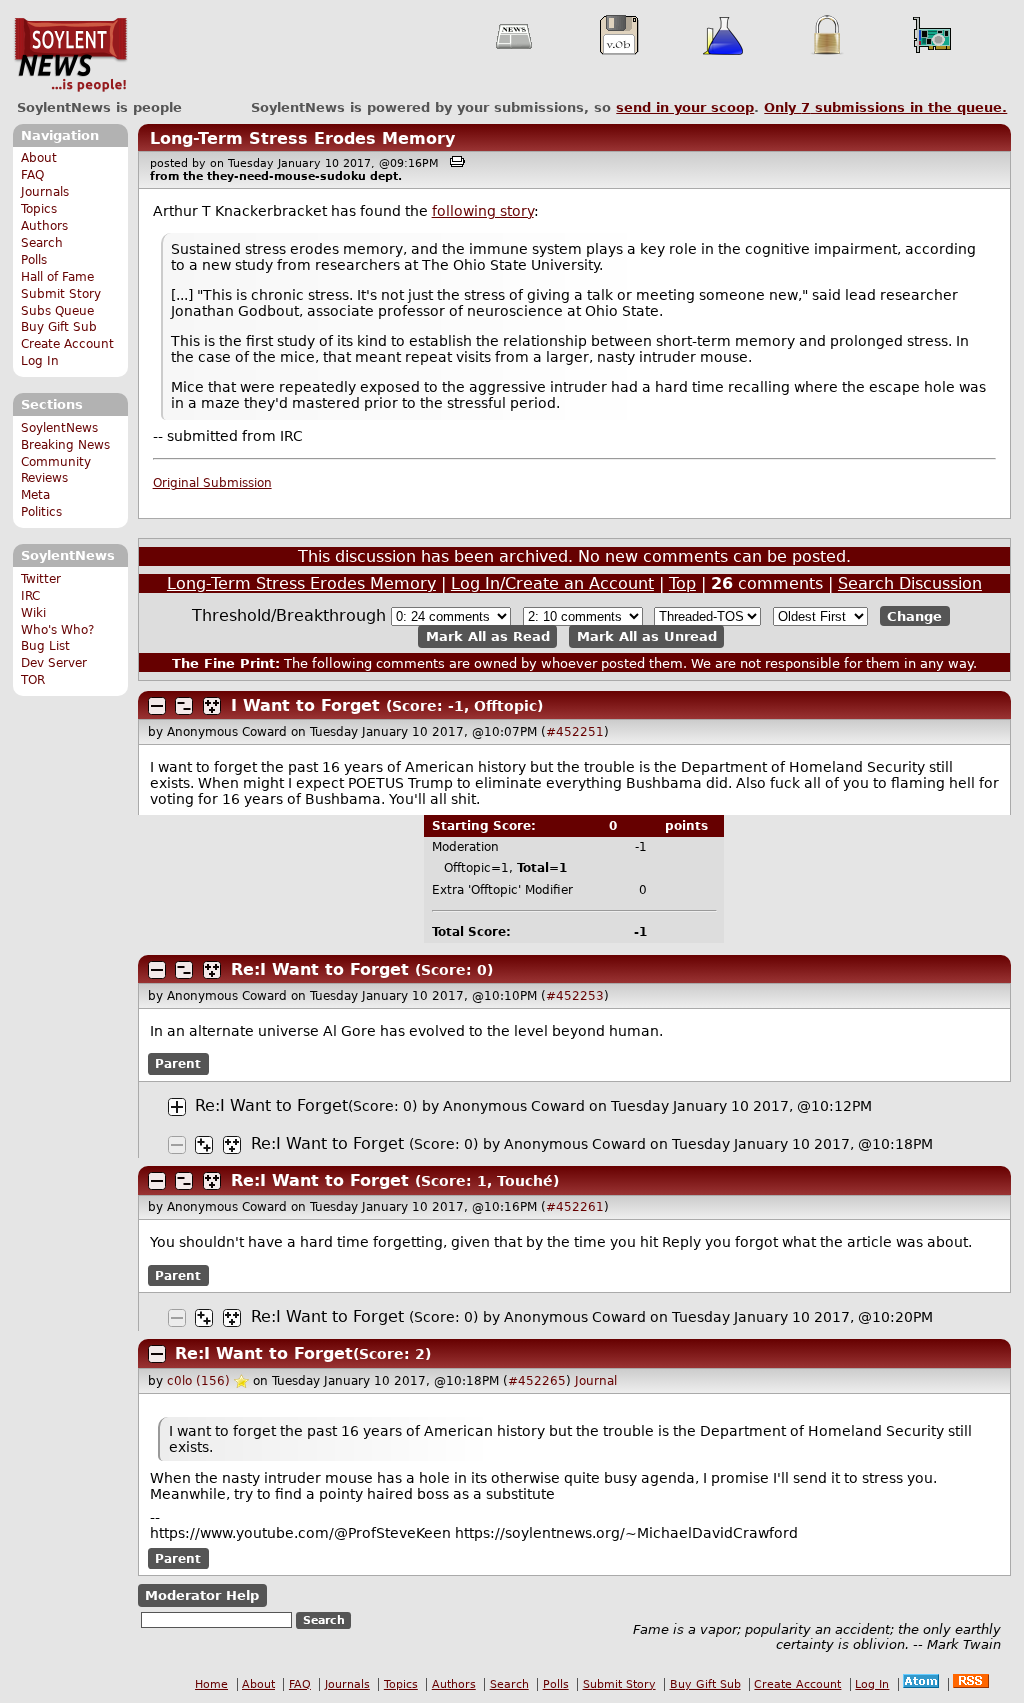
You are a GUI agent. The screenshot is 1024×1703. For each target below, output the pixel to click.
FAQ (32, 175)
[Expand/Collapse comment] (157, 706)
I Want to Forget (305, 705)
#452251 (575, 732)
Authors (44, 226)
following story (483, 211)
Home (211, 1684)
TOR (33, 680)
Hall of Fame (57, 277)
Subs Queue (57, 311)
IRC (30, 596)
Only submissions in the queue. (885, 107)
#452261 (575, 1207)
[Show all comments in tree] (212, 706)
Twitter (41, 579)
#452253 (575, 996)
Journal (596, 1381)
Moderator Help (202, 1595)
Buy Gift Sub (59, 327)
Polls (34, 260)
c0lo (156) (198, 1381)
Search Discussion (910, 583)
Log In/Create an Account (552, 583)
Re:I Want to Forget (320, 969)
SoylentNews (70, 55)
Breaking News (65, 445)
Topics (39, 209)
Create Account (67, 344)
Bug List (45, 646)
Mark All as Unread (647, 636)
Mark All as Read (488, 636)
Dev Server (54, 663)
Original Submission (212, 483)
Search (42, 243)
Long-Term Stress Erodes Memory (302, 138)
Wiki (33, 613)
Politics (41, 512)
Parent (178, 1064)
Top (682, 583)
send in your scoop (685, 107)
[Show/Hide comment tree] (184, 706)
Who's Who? (57, 630)
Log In (40, 361)
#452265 (537, 1381)
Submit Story (61, 294)
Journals (45, 192)
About (39, 158)
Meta (35, 495)
